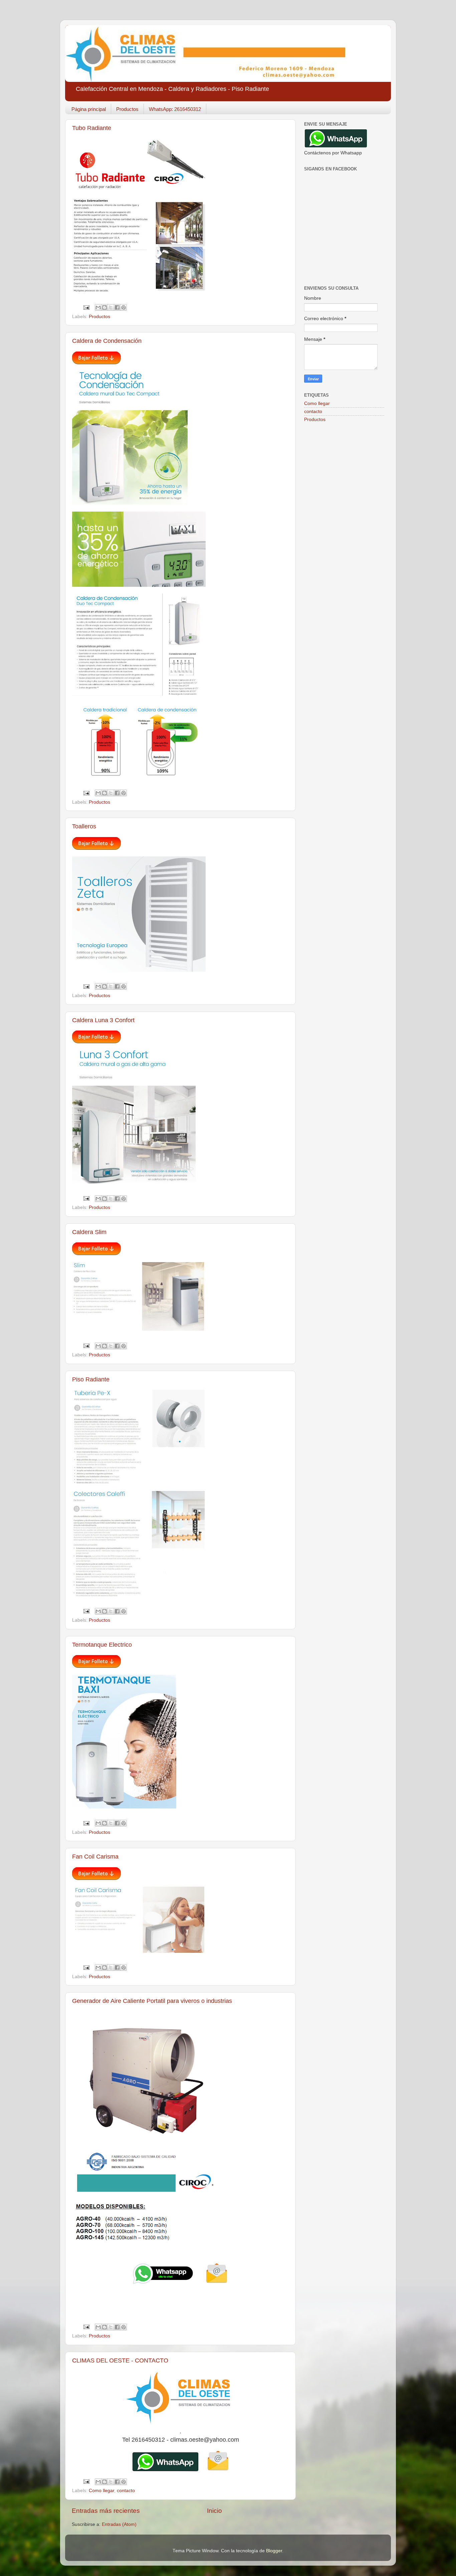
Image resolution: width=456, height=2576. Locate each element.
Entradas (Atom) (119, 2524)
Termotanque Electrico (102, 1645)
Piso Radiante (91, 1379)
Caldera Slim (89, 1232)
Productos (127, 109)
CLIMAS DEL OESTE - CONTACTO (120, 2360)
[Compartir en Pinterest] (124, 307)
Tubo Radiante (92, 128)
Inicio (214, 2511)
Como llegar (101, 2491)
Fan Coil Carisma (95, 1857)
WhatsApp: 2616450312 (175, 109)
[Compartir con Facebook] (117, 307)
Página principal (89, 109)
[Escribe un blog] (104, 307)
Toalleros (84, 826)
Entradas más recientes (106, 2511)
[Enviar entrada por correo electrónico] (86, 307)
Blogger (274, 2551)
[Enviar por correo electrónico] (98, 307)
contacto (126, 2491)
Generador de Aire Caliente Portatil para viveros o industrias (152, 2001)
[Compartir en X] (111, 307)
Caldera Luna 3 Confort (103, 1020)
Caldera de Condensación (107, 341)
